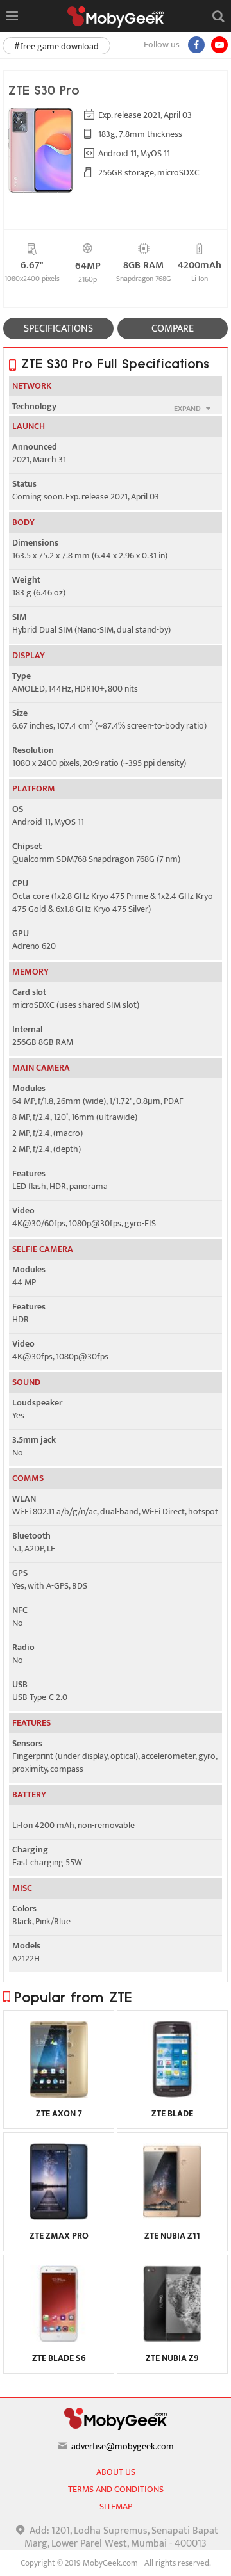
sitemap (116, 2507)
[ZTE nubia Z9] (172, 2339)
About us (116, 2472)
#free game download (56, 46)
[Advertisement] (116, 2560)
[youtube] (219, 45)
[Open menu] (12, 16)
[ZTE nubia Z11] (172, 2217)
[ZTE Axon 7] (59, 2094)
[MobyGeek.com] (116, 17)
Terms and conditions (116, 2489)
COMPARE (173, 329)
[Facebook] (196, 45)
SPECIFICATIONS (58, 329)
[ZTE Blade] (172, 2094)
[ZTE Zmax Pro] (59, 2217)
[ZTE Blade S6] (59, 2339)
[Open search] (218, 16)
